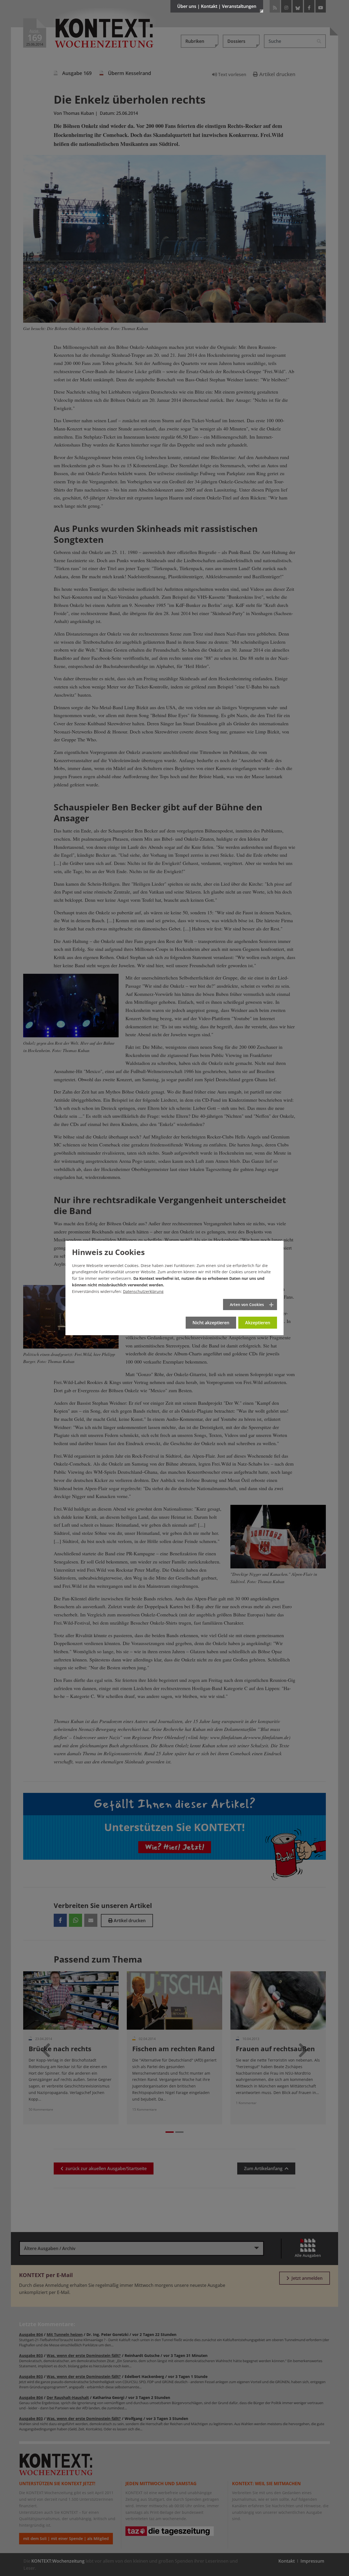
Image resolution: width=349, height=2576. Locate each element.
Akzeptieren (258, 1323)
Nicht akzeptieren (211, 1323)
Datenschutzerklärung (143, 1291)
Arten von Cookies (247, 1305)
